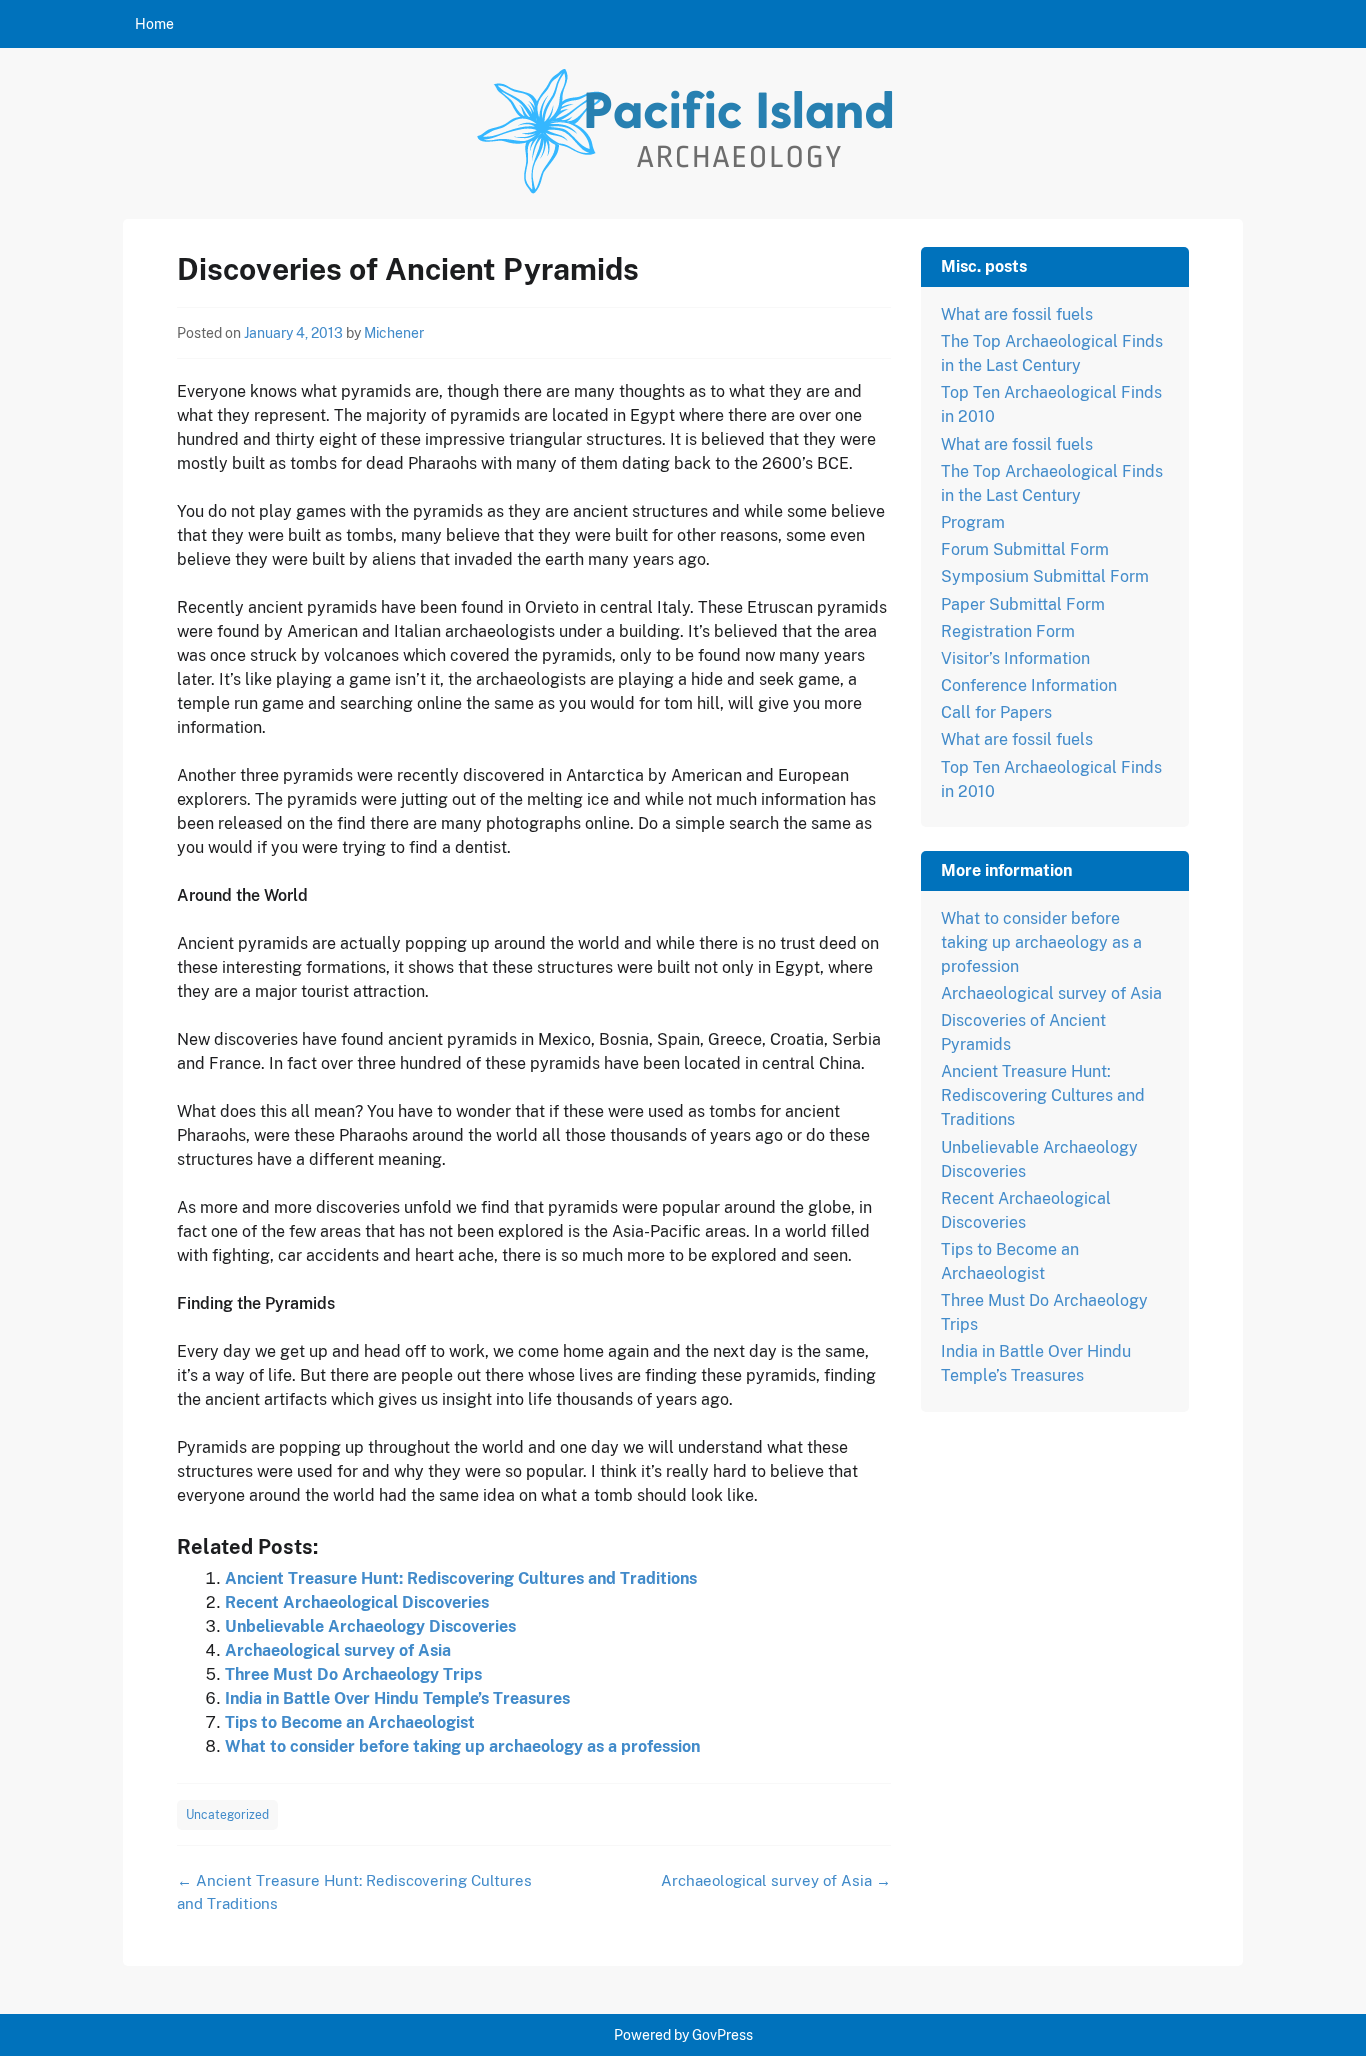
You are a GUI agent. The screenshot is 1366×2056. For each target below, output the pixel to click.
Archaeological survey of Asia (338, 1650)
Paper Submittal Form (1023, 604)
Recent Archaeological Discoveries (357, 1602)
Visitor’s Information (1015, 658)
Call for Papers (996, 712)
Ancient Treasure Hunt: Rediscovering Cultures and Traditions (461, 1578)
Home (154, 24)
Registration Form (1008, 631)
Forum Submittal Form (1025, 549)
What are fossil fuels (1017, 314)
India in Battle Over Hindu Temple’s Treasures (397, 1698)
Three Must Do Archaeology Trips (353, 1674)
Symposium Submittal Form (1045, 576)
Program (973, 522)
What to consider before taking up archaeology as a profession (462, 1746)
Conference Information (1029, 685)
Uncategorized (227, 1815)
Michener (394, 333)
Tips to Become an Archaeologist (350, 1722)
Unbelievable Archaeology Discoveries (370, 1626)
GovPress (722, 2035)
